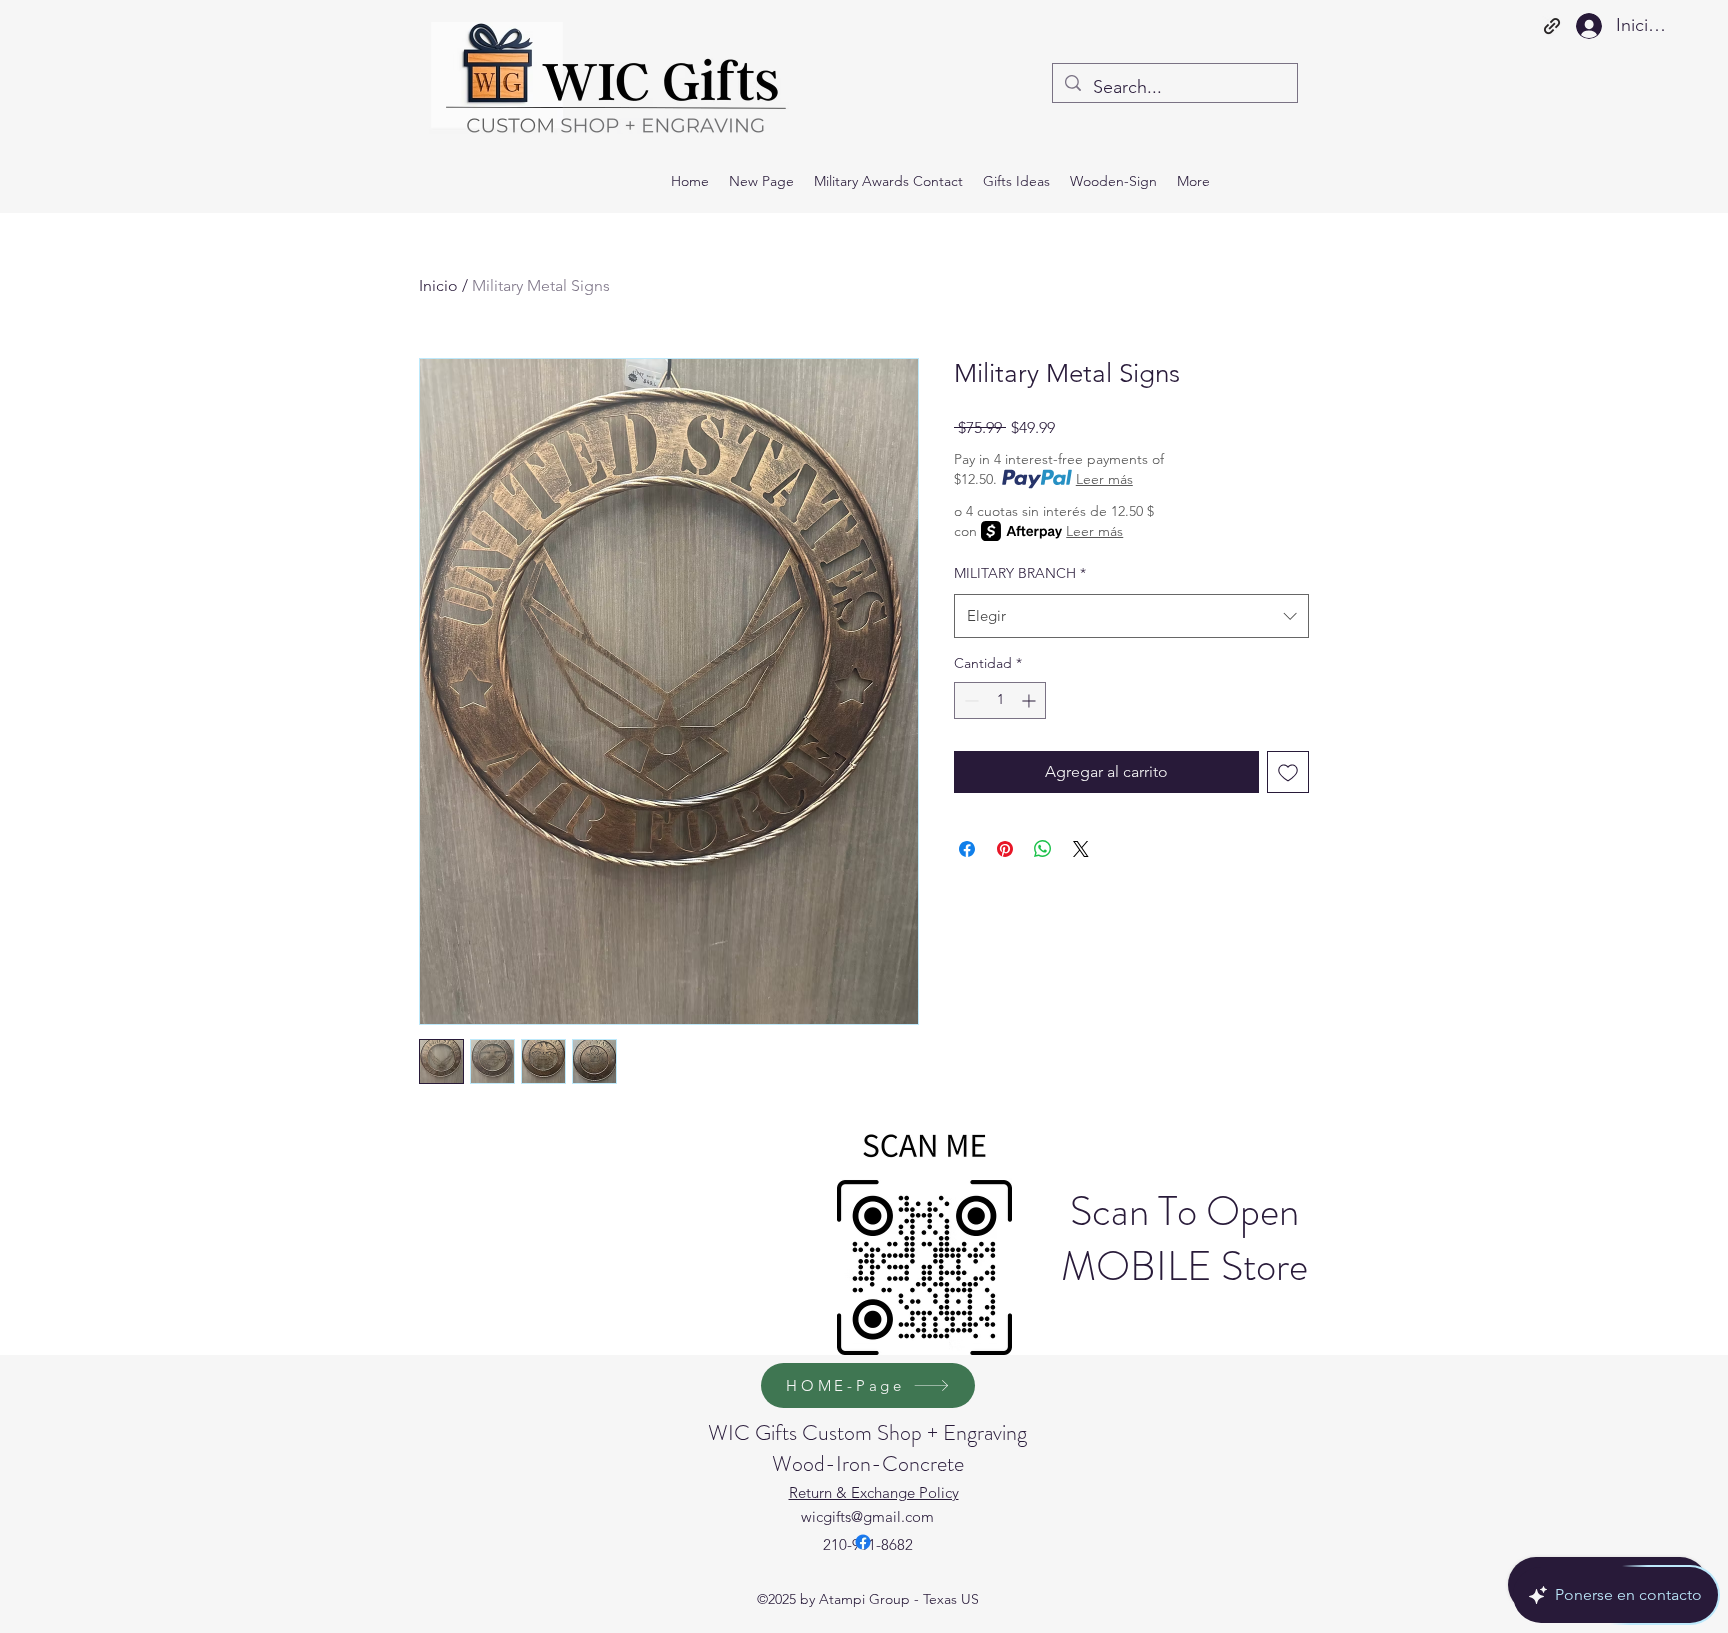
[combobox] (1131, 616)
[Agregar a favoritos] (1288, 772)
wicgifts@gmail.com (867, 1516)
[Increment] (1030, 700)
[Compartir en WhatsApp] (1043, 849)
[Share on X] (1081, 849)
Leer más (1104, 479)
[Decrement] (969, 700)
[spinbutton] (1000, 700)
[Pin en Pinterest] (1005, 849)
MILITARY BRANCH (1020, 573)
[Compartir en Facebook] (967, 849)
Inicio (438, 285)
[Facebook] (863, 1542)
